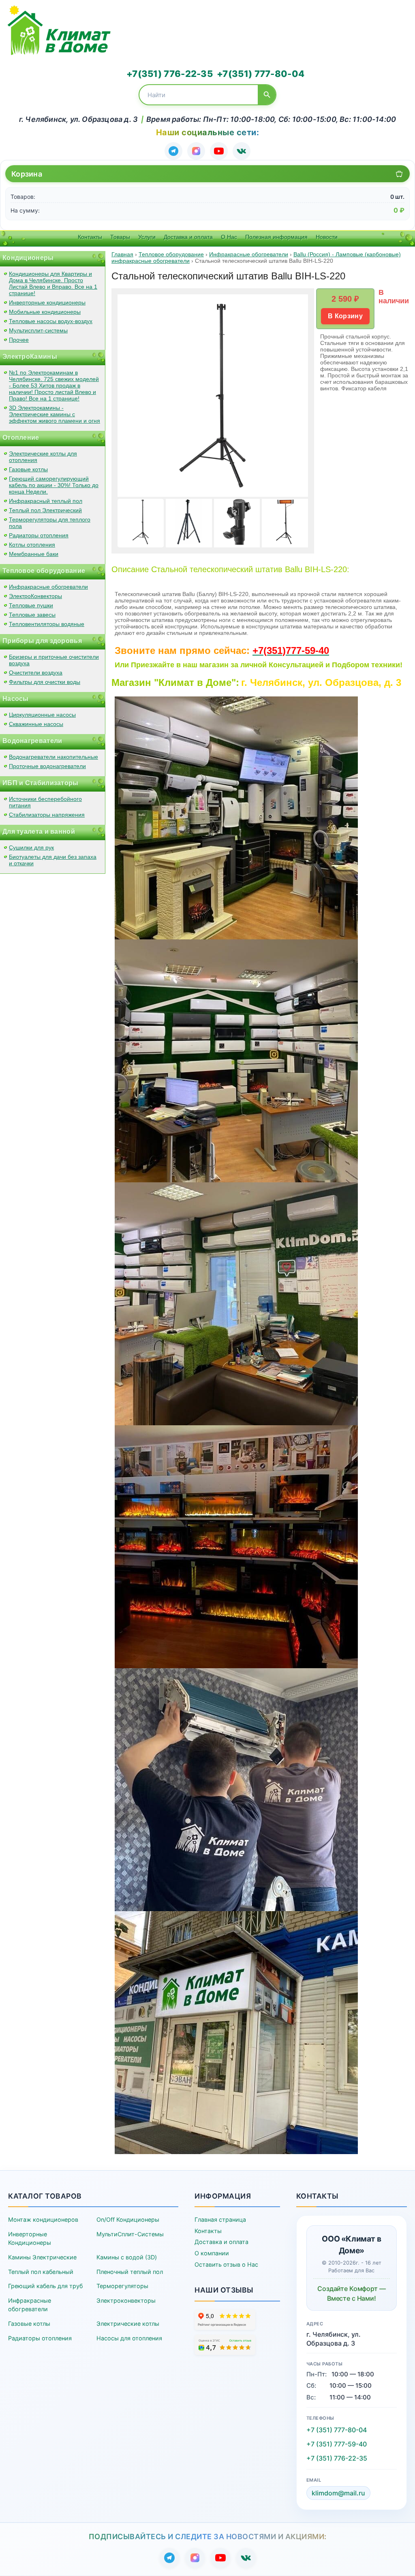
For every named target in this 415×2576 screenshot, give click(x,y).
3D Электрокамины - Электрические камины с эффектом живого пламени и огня (55, 414)
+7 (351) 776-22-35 (337, 2458)
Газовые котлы (28, 469)
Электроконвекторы (126, 2300)
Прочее (19, 340)
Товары (120, 237)
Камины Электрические (42, 2257)
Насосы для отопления (129, 2338)
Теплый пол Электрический (45, 510)
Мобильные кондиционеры (45, 312)
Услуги (147, 237)
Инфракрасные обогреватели (48, 587)
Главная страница (220, 2219)
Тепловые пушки (31, 605)
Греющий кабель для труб (45, 2286)
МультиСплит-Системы (130, 2234)
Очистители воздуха (36, 673)
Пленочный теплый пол (130, 2272)
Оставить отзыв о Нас (226, 2264)
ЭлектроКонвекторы (35, 596)
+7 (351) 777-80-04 (337, 2430)
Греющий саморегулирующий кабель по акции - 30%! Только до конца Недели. (54, 485)
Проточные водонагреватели (47, 766)
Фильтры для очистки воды (45, 682)
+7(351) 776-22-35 (170, 74)
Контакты (90, 237)
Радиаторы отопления (39, 535)
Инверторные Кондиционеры (30, 2239)
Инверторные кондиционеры (47, 302)
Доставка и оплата (188, 237)
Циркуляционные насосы (42, 715)
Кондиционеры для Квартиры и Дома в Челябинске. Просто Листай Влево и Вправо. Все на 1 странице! (53, 283)
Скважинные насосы (36, 724)
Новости (327, 237)
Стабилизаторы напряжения (47, 815)
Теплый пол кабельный (41, 2272)
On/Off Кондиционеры (128, 2219)
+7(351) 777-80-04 (261, 74)
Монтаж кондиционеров (43, 2219)
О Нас (229, 237)
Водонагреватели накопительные (53, 757)
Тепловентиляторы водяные (47, 624)
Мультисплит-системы (38, 330)
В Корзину (345, 316)
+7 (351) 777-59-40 (337, 2444)
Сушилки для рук (31, 847)
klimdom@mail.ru (338, 2493)
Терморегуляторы (122, 2286)
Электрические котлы (128, 2324)
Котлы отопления (32, 545)
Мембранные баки (34, 554)
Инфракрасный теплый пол (46, 501)
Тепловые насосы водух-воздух (51, 321)
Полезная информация (276, 237)
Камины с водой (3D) (127, 2257)
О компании (212, 2253)
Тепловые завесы (32, 615)
